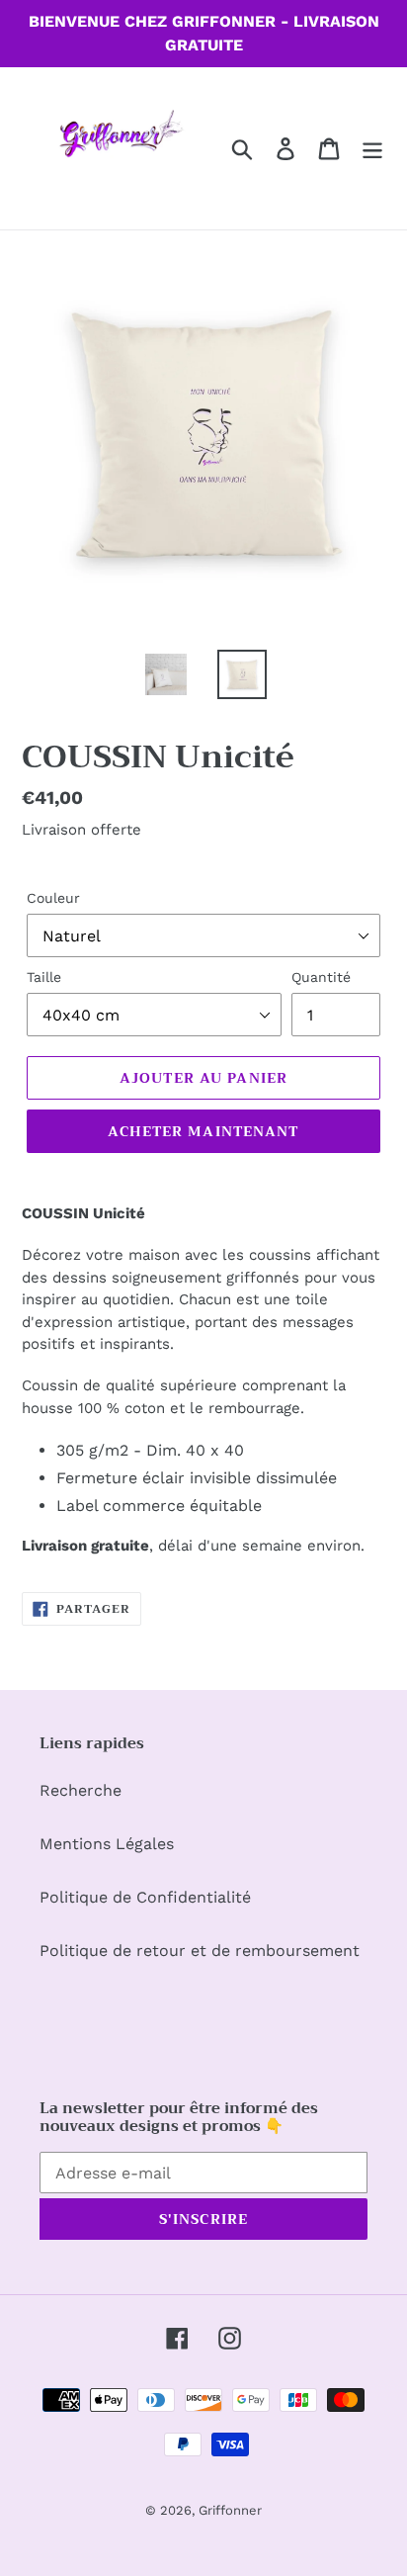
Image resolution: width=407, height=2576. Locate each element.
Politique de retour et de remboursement (200, 1951)
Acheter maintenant (203, 1131)
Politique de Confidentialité (145, 1897)
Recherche (81, 1790)
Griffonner (230, 2510)
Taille (44, 977)
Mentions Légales (107, 1844)
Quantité (321, 977)
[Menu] (372, 149)
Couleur (53, 898)
